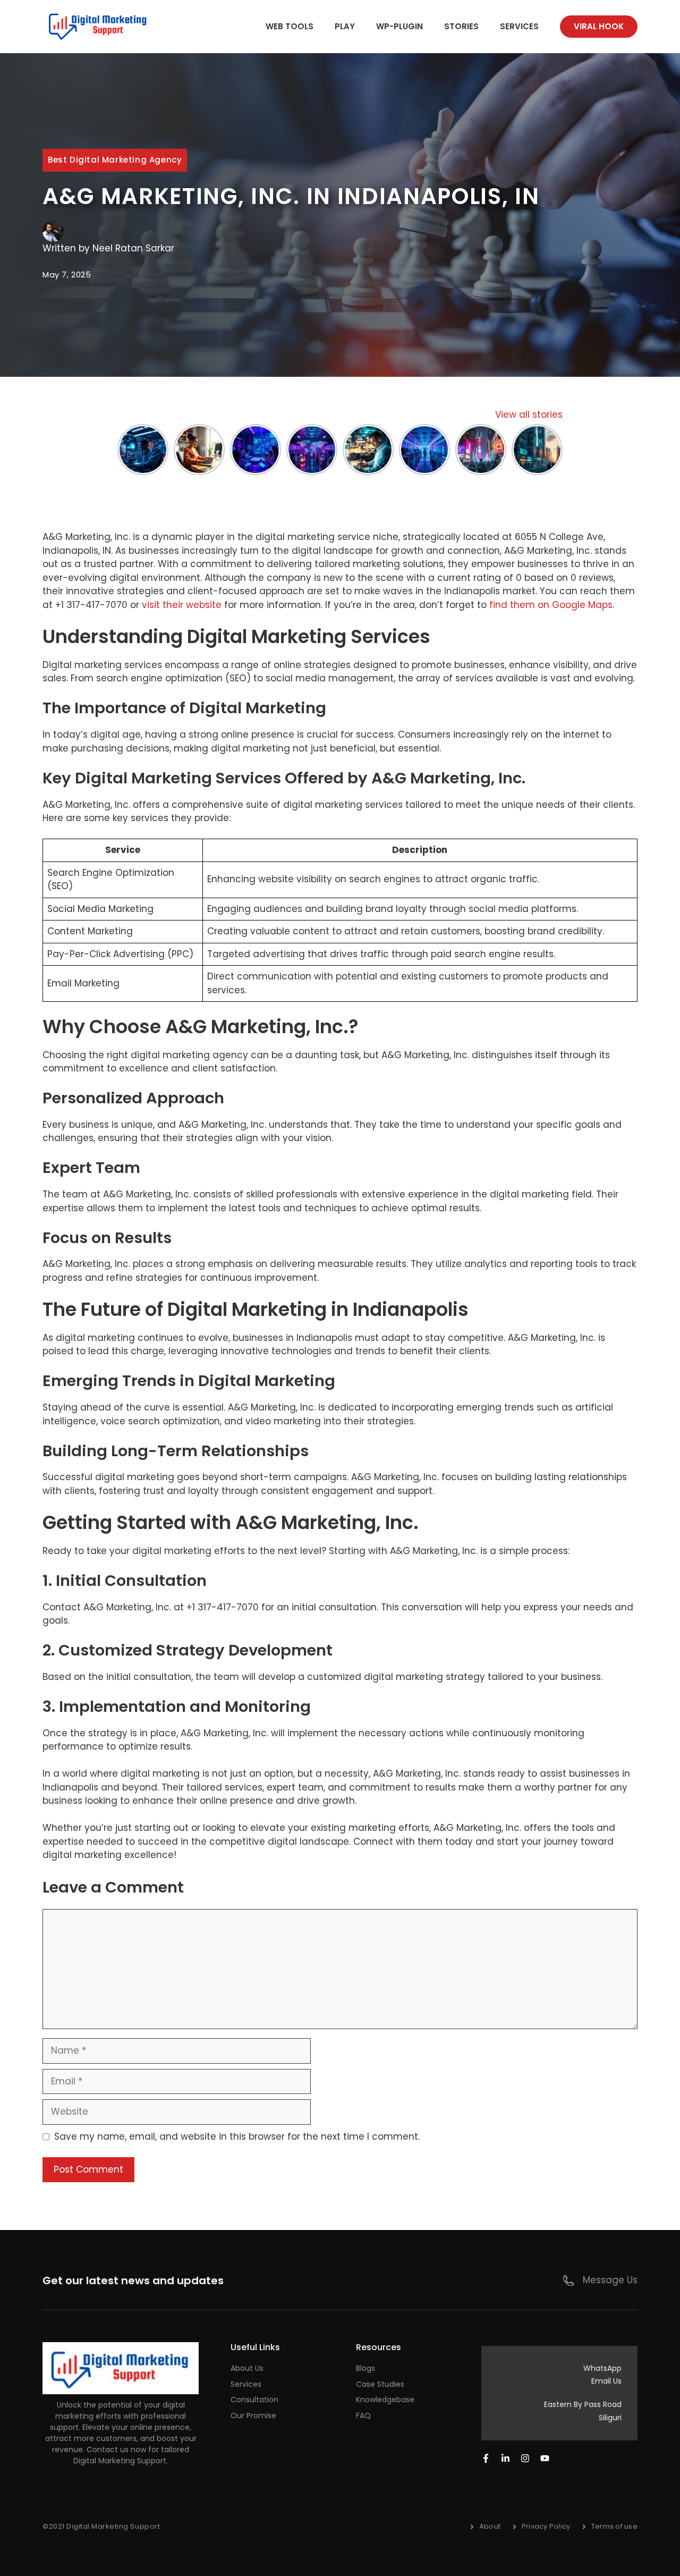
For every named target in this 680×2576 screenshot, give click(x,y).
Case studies (380, 2384)
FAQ (363, 2415)
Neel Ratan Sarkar (133, 248)
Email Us (606, 2381)
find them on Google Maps (551, 605)
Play (345, 26)
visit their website (182, 605)
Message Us (610, 2280)
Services (519, 26)
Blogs (365, 2368)
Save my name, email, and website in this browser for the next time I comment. (237, 2136)
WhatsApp (602, 2368)
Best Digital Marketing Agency (115, 160)
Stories (461, 26)
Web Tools (290, 26)
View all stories (529, 415)
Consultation (254, 2400)
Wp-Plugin (399, 26)
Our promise (253, 2415)
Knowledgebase (385, 2400)
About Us (247, 2368)
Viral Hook (599, 26)
